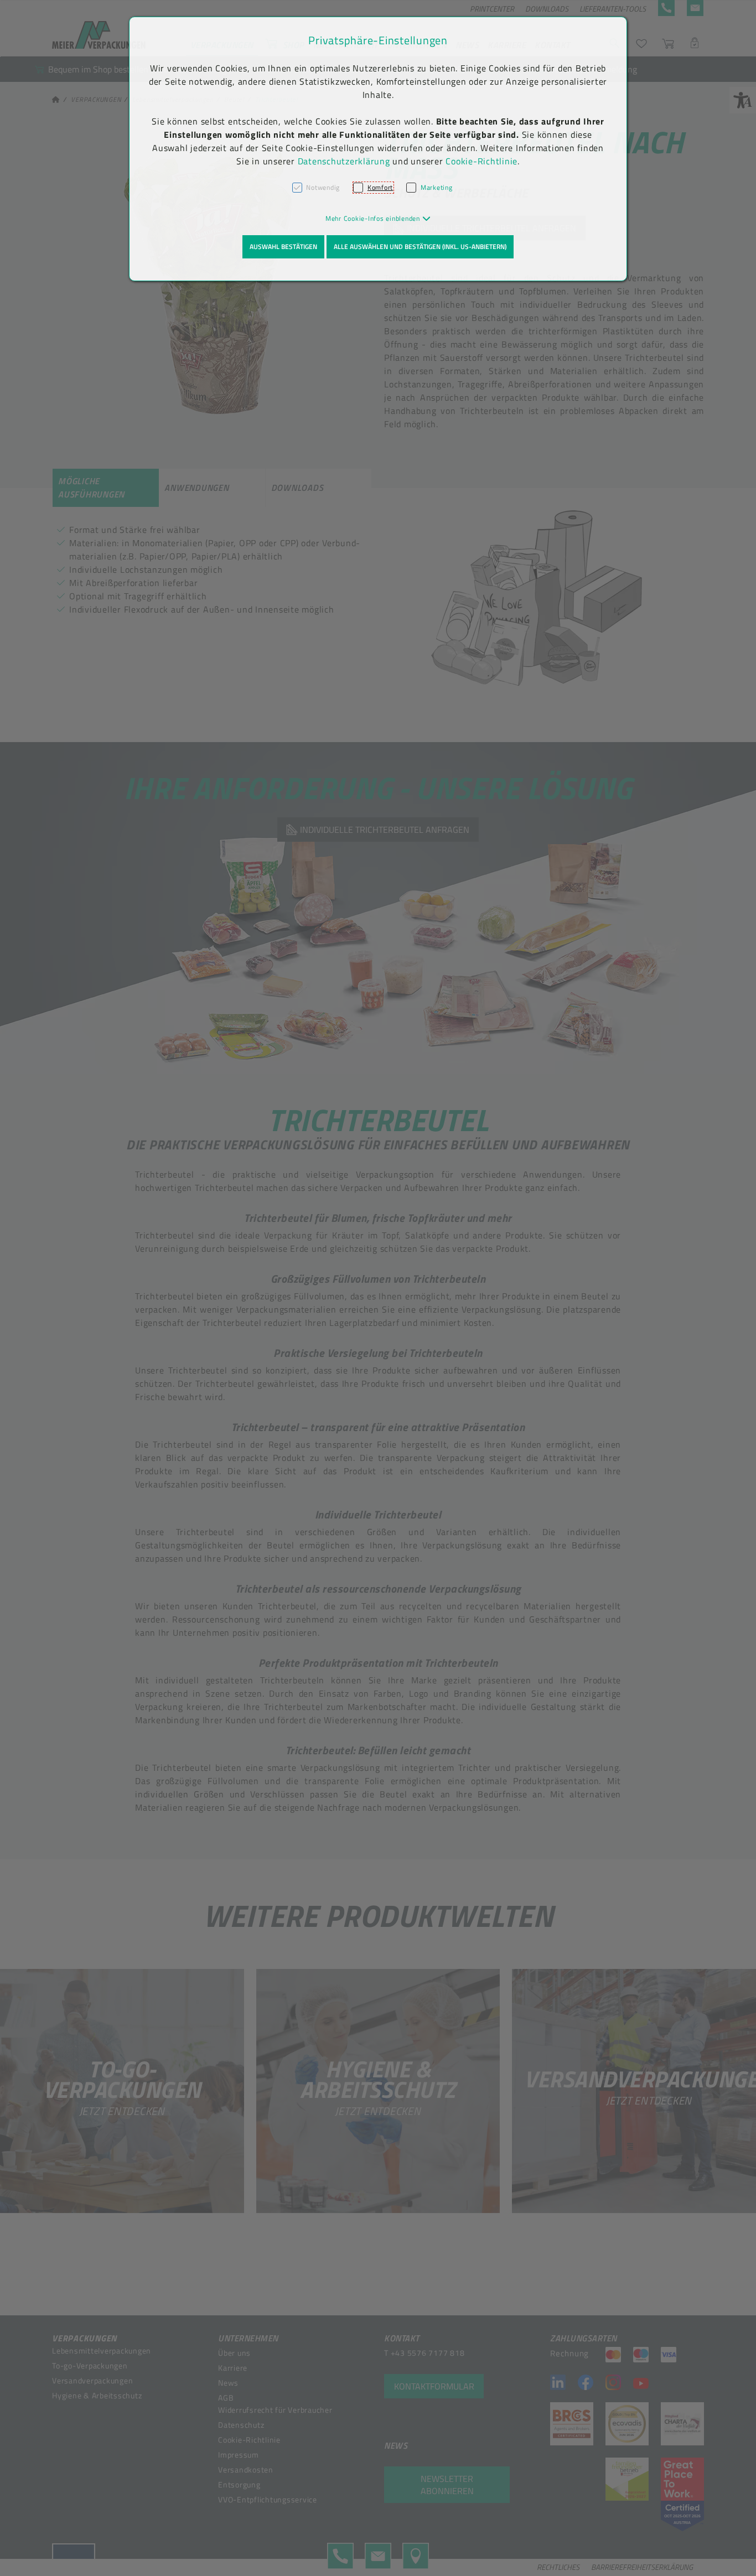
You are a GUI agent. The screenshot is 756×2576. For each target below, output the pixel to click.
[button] (378, 218)
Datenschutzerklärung (344, 161)
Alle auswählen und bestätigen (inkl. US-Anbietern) (420, 247)
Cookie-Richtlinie (481, 161)
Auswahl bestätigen (283, 247)
